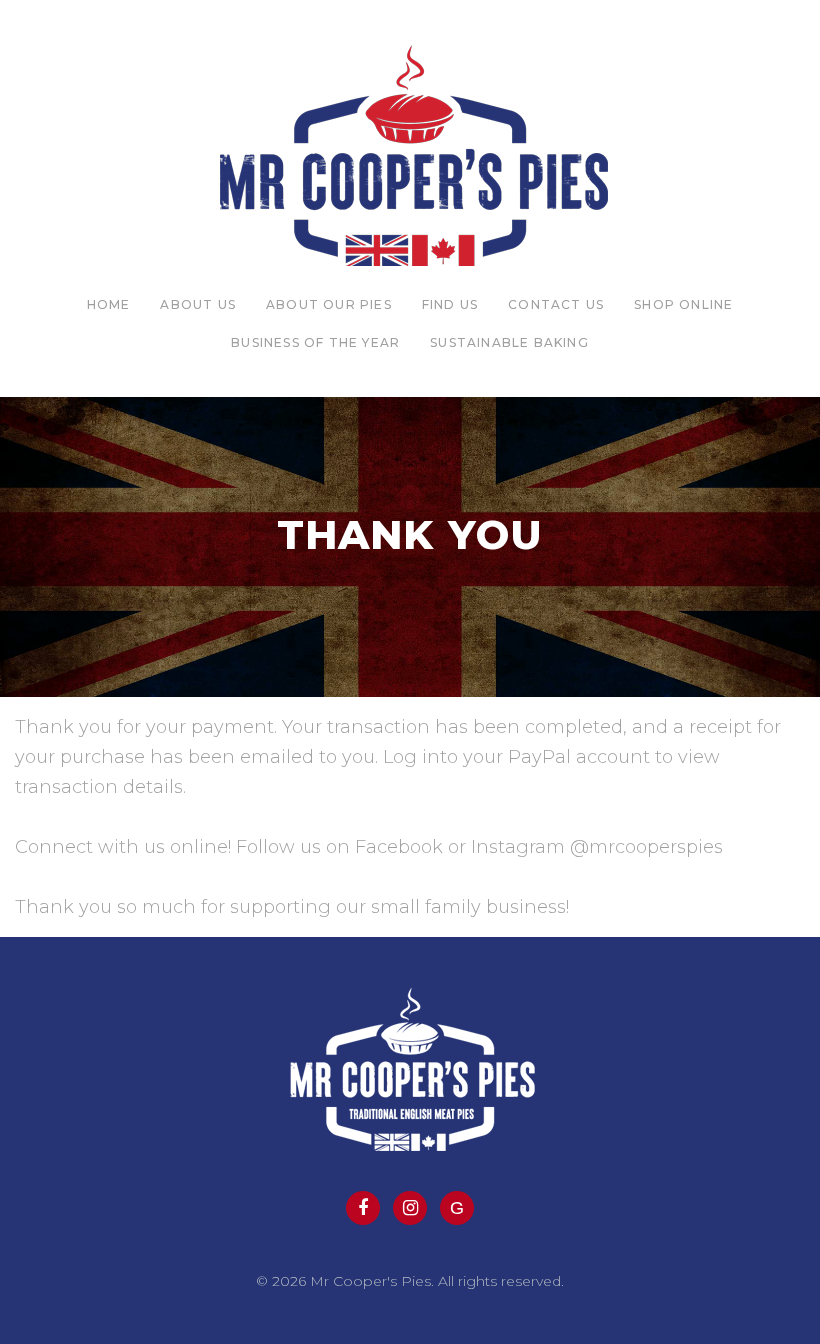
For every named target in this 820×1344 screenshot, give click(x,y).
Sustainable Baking (509, 342)
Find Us (450, 304)
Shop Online (683, 304)
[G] (457, 1208)
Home (109, 304)
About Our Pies (329, 304)
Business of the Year (315, 342)
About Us (198, 304)
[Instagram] (410, 1208)
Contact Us (556, 304)
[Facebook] (363, 1208)
